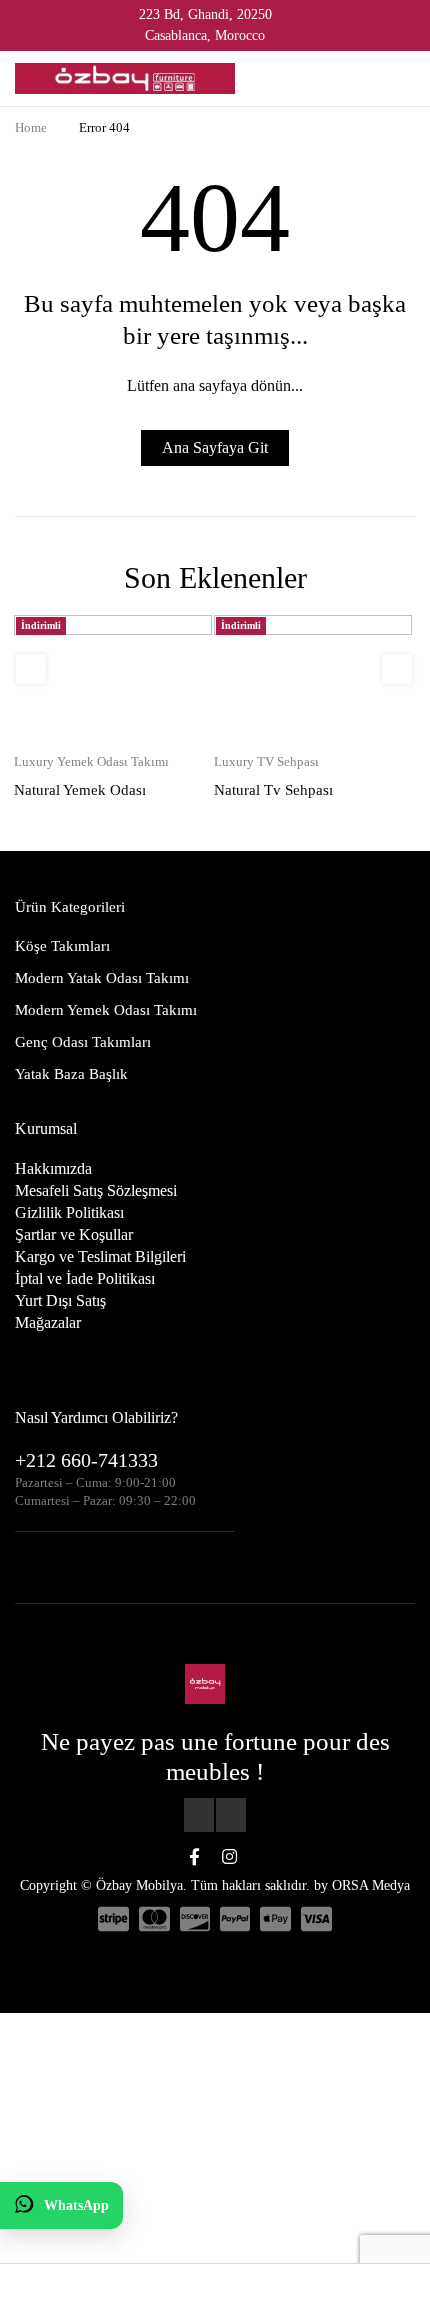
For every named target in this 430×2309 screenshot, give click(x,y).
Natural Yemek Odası (80, 790)
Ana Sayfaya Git (215, 447)
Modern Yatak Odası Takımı (102, 978)
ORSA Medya (371, 1885)
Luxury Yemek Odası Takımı (91, 761)
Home (31, 127)
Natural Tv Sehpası (273, 790)
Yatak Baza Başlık (71, 1074)
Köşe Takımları (62, 946)
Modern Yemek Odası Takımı (106, 1010)
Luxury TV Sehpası (266, 761)
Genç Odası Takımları (83, 1042)
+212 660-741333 (86, 1460)
